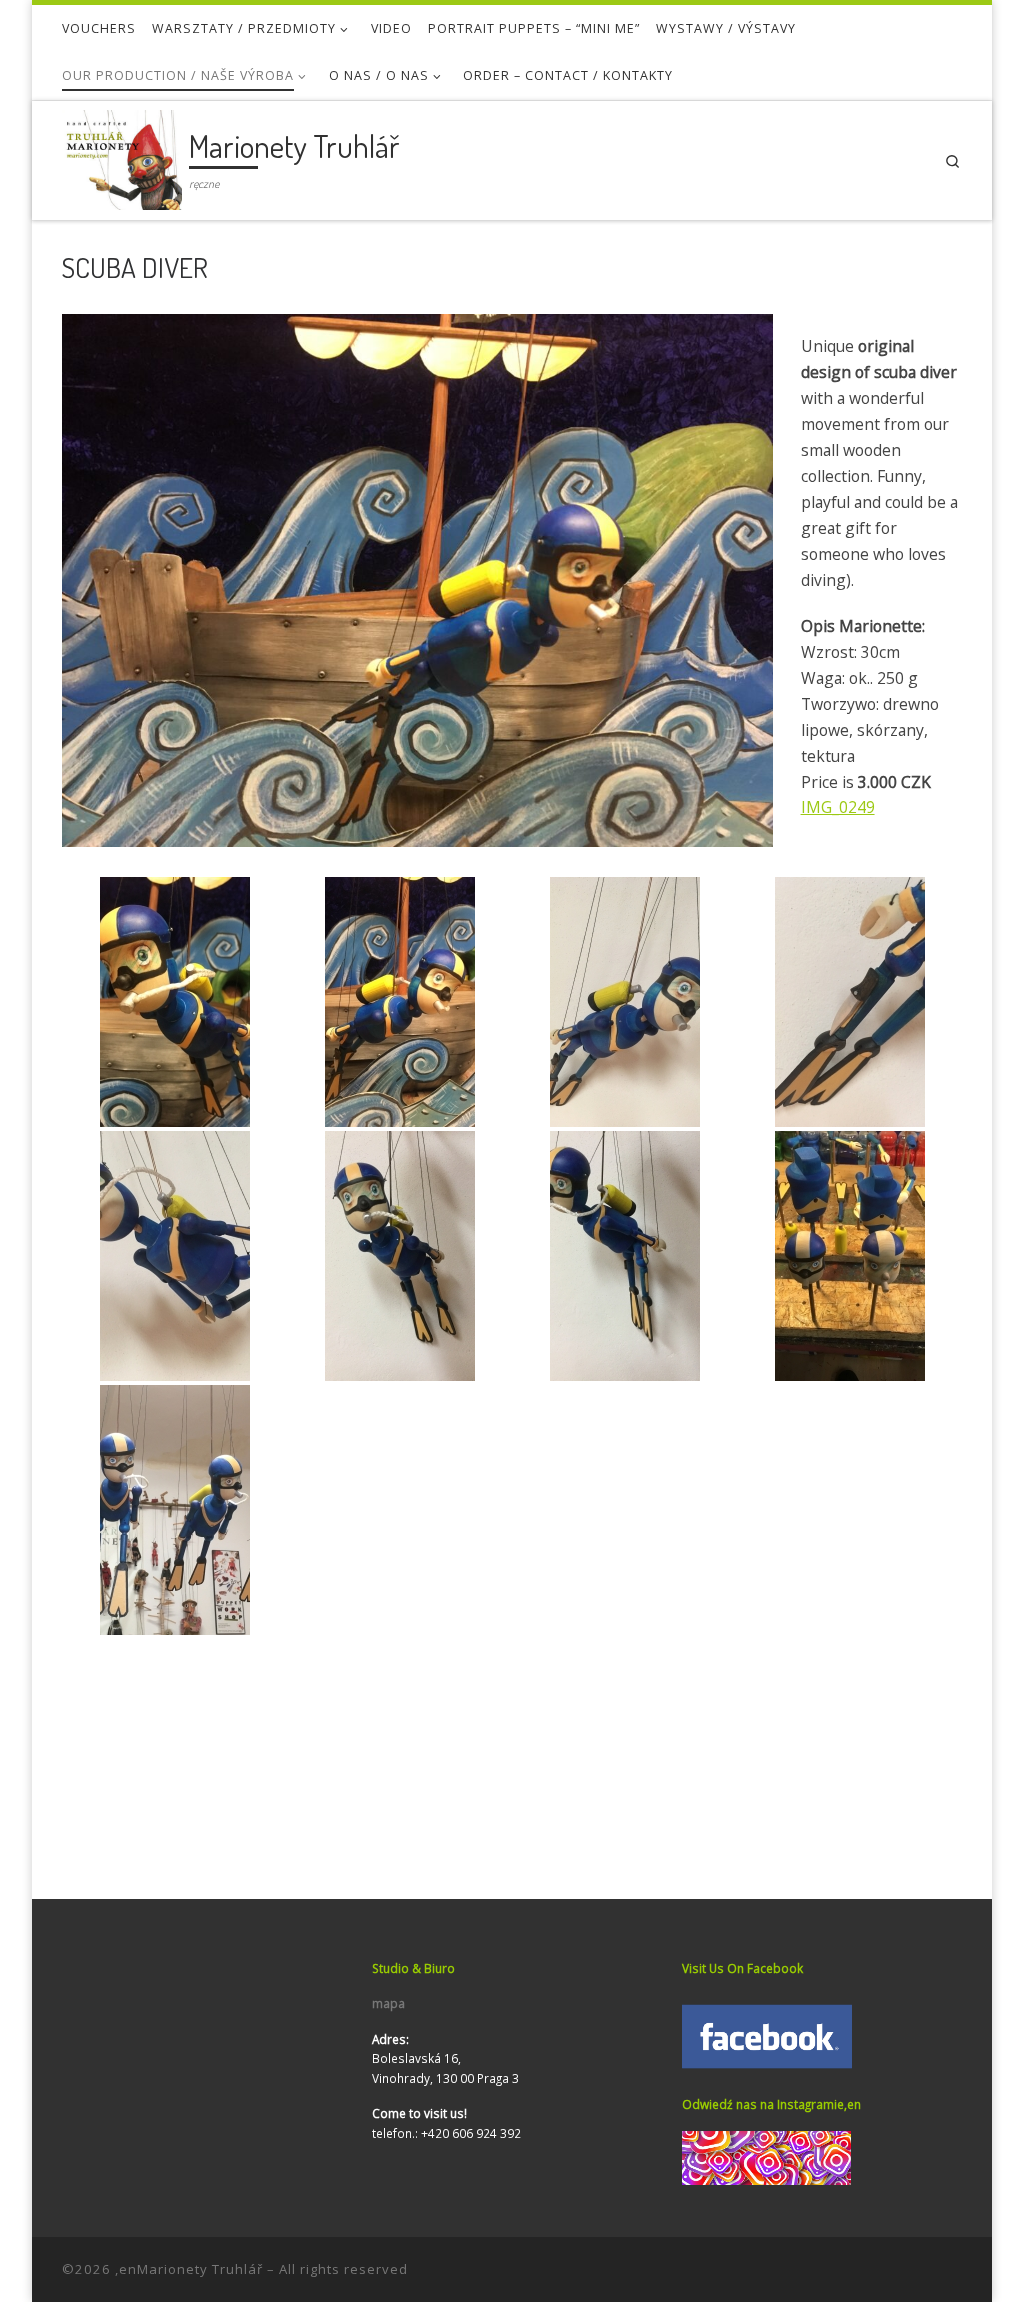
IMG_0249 (838, 807)
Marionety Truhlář (200, 2269)
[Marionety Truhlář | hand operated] (122, 155)
